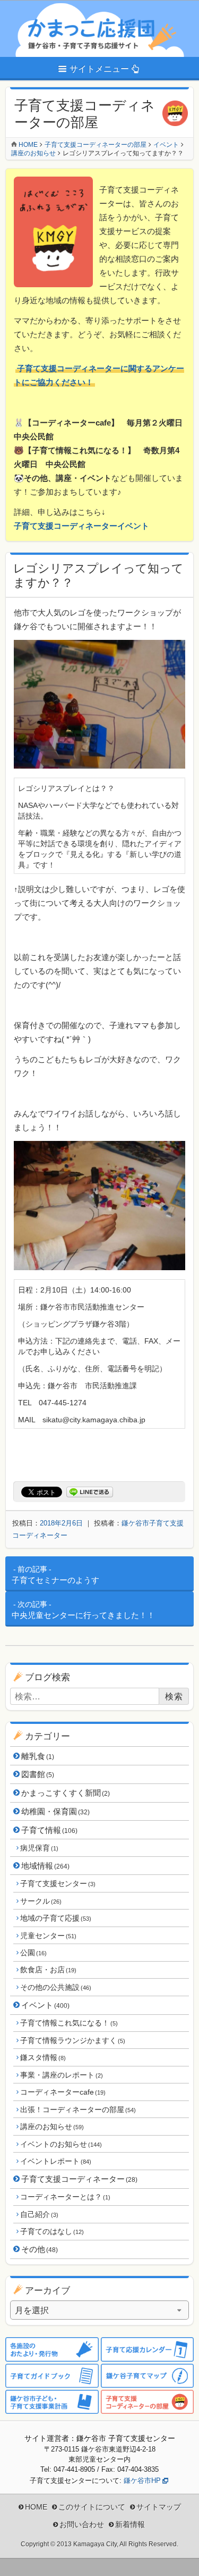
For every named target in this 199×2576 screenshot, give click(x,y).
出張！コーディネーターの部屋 (78, 2110)
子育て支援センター (58, 1883)
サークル (41, 1901)
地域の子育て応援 (55, 1918)
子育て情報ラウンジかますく (72, 2040)
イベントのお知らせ (61, 2144)
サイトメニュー (99, 69)
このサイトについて (92, 2507)
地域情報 (45, 1866)
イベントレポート (55, 2161)
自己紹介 (39, 2214)
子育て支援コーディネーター (79, 2179)
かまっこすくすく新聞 (66, 1793)
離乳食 (38, 1756)
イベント (45, 2005)
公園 (33, 1953)
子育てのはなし (52, 2231)
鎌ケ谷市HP (142, 2481)
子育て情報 (49, 1830)
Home (28, 145)
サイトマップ (159, 2507)
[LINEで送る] (90, 1492)
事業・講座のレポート (61, 2075)
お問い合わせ (82, 2524)
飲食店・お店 (48, 1970)
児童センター (48, 1936)
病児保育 (39, 1848)
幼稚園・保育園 (55, 1811)
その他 (40, 2249)
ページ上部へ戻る (183, 2560)
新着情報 (130, 2524)
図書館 (38, 1774)
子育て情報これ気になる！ (69, 2023)
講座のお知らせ (52, 2127)
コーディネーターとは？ (65, 2197)
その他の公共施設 (55, 1987)
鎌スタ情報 (43, 2057)
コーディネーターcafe (63, 2092)
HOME (36, 2507)
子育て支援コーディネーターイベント (81, 526)
